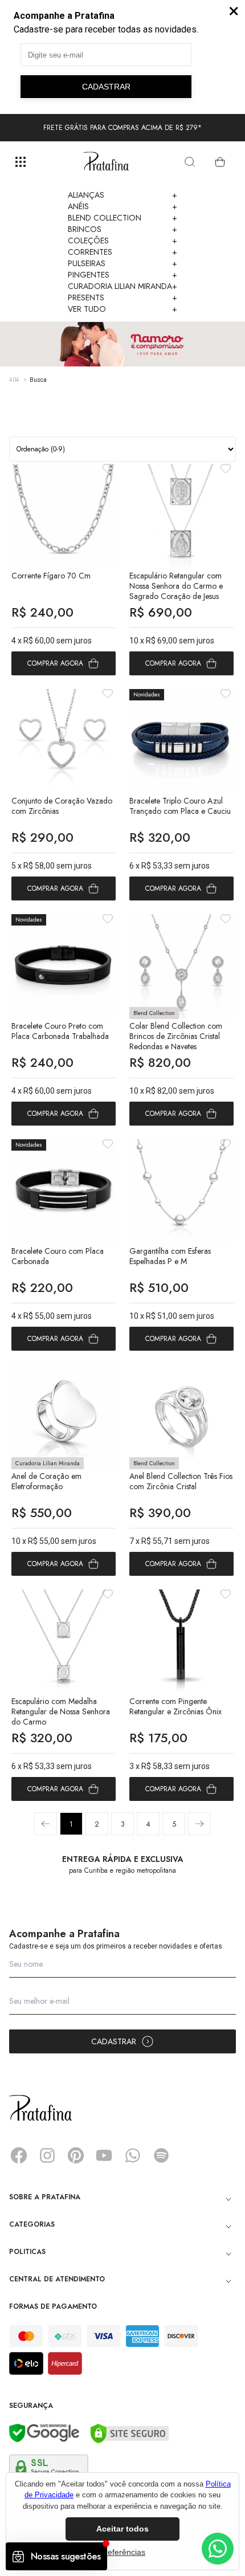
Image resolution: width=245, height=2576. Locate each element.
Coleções (122, 241)
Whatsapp (133, 2155)
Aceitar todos (122, 2529)
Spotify (161, 2155)
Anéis (122, 206)
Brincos (122, 229)
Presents (122, 297)
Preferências (122, 2552)
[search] (190, 162)
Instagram (47, 2155)
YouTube (104, 2155)
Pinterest (76, 2155)
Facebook (19, 2155)
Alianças (122, 195)
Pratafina (106, 162)
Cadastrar (114, 2041)
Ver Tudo (122, 309)
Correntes (122, 252)
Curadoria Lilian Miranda (122, 286)
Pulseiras (122, 263)
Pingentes (122, 275)
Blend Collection (122, 218)
